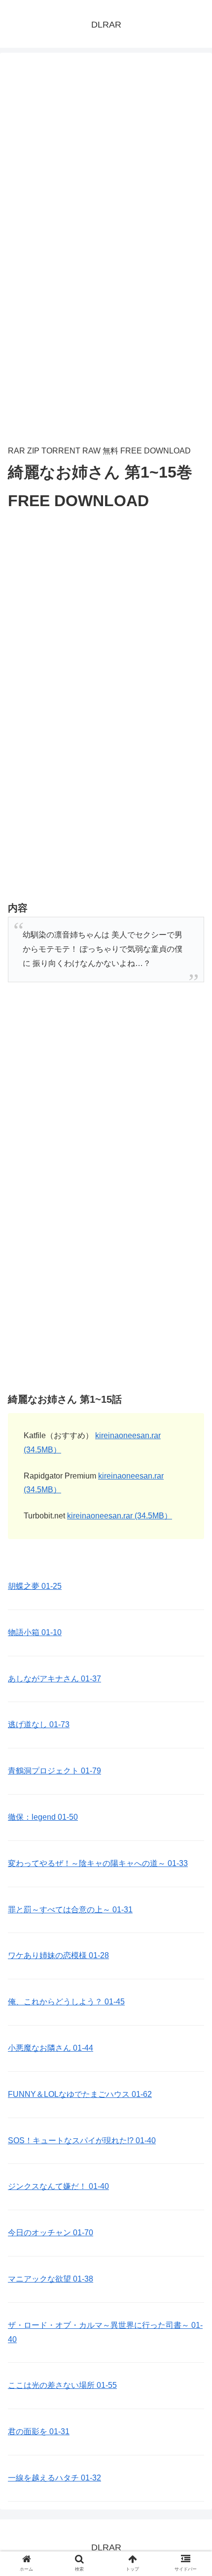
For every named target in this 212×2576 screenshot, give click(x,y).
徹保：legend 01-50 (43, 1817)
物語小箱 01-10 (35, 1632)
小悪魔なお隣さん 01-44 (51, 2048)
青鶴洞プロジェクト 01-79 (54, 1771)
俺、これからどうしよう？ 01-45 (66, 2002)
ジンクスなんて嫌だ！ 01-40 (58, 2186)
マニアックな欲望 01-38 (51, 2279)
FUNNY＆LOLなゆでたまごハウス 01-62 (80, 2094)
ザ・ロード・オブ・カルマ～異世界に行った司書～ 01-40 (105, 2332)
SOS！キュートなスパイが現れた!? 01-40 (82, 2141)
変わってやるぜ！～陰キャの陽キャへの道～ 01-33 (98, 1863)
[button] (192, 1489)
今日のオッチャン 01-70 (51, 2233)
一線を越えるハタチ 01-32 (54, 2478)
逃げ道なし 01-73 (39, 1724)
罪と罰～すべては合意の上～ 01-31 (70, 1910)
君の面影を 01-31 (39, 2431)
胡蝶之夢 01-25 (35, 1586)
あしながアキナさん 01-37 (54, 1679)
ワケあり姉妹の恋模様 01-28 (58, 1955)
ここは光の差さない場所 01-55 (62, 2385)
